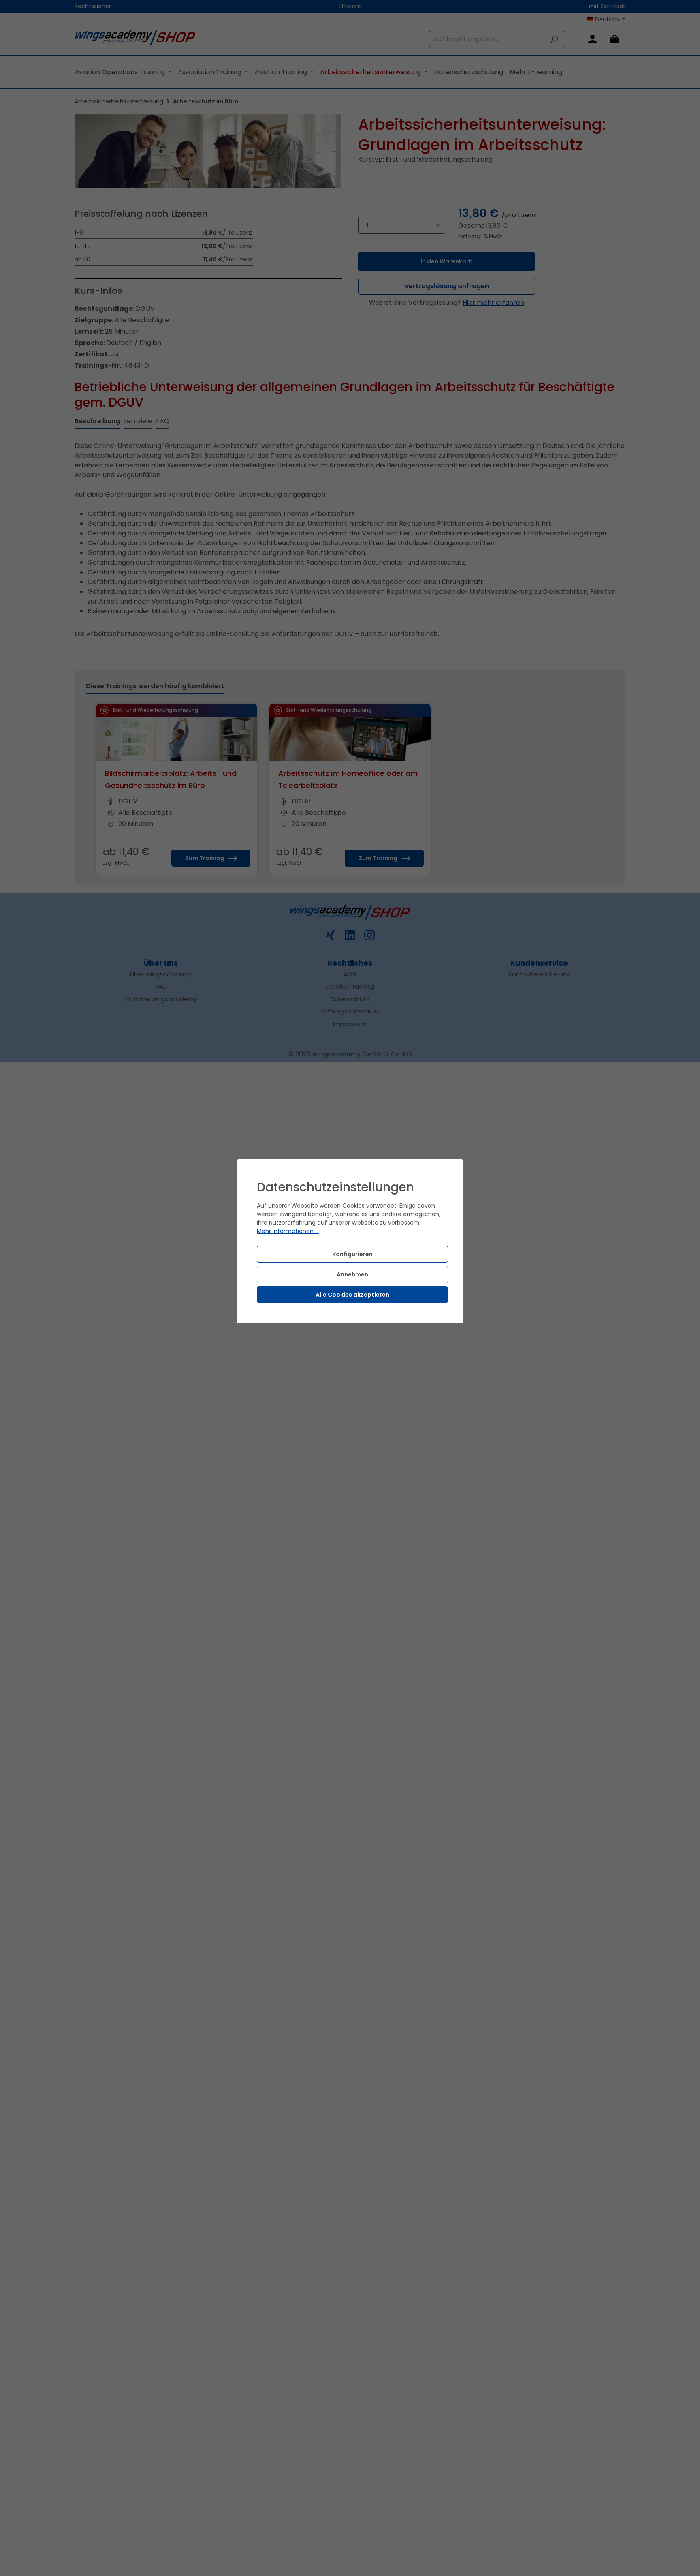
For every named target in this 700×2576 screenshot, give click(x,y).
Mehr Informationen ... (288, 1231)
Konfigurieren (352, 1254)
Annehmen (352, 1274)
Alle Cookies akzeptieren (352, 1295)
